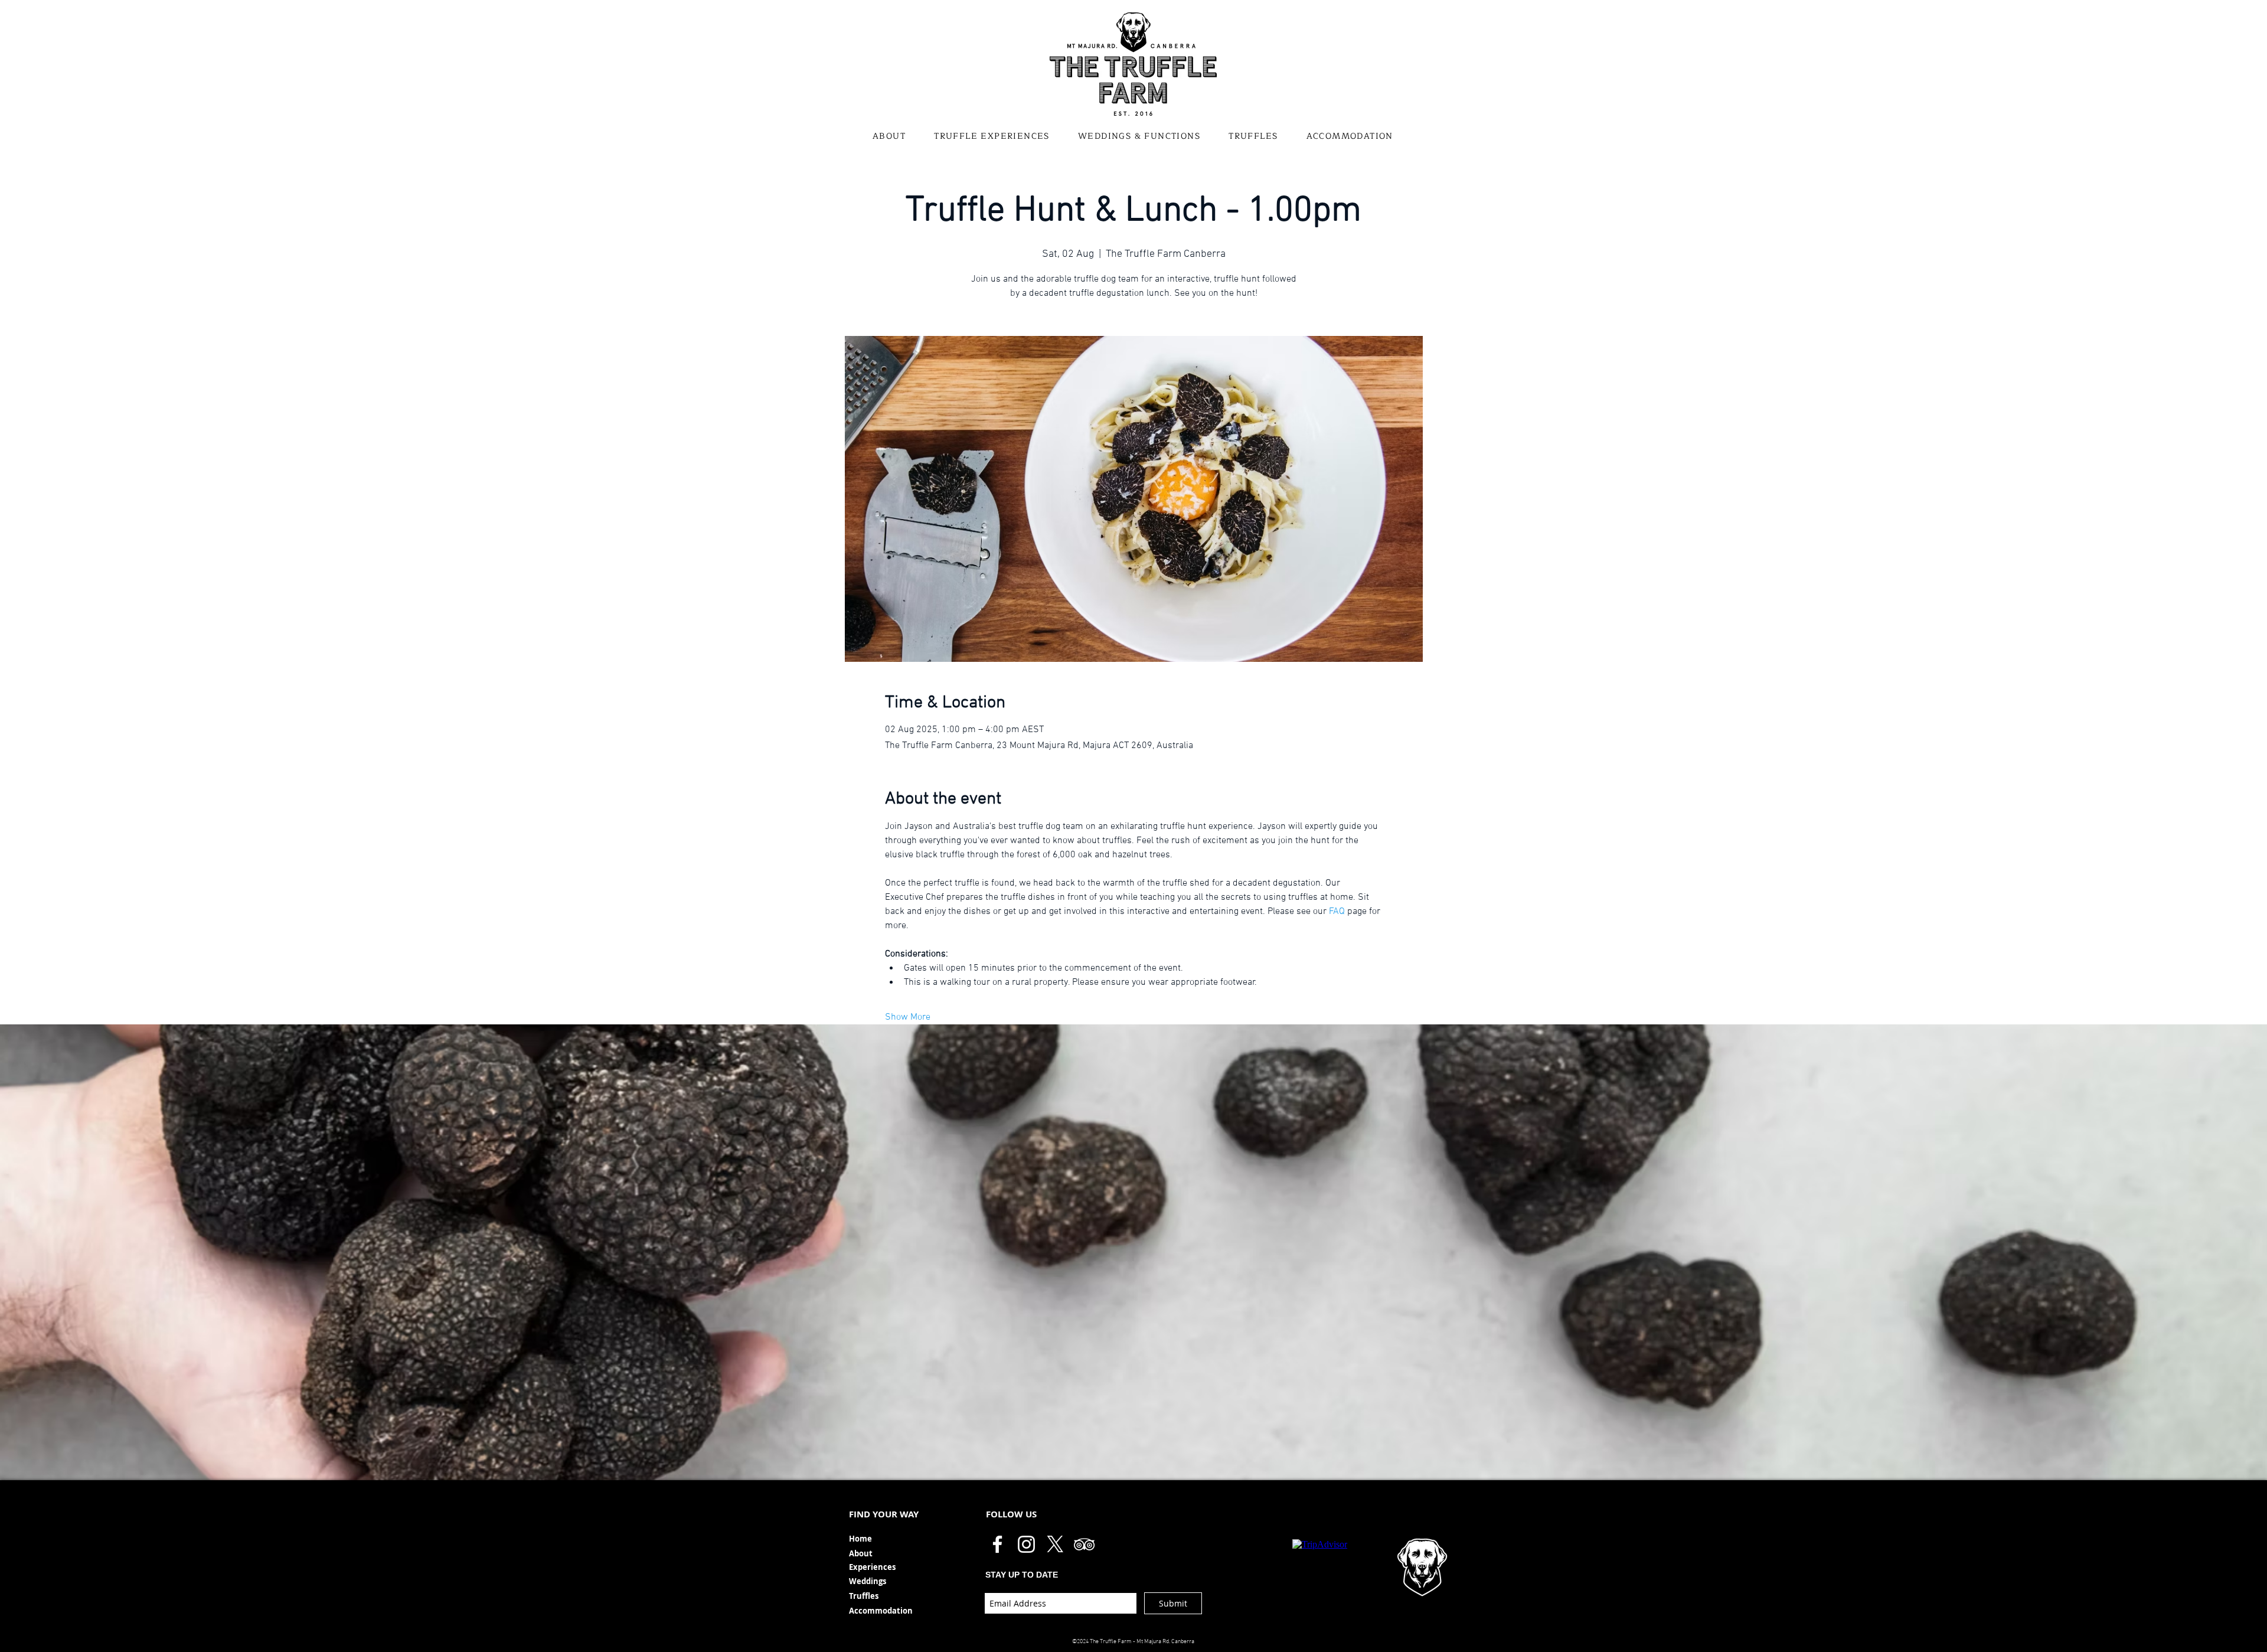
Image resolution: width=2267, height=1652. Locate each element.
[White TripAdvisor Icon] (1084, 1544)
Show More (908, 1017)
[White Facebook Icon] (997, 1544)
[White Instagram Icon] (1026, 1544)
